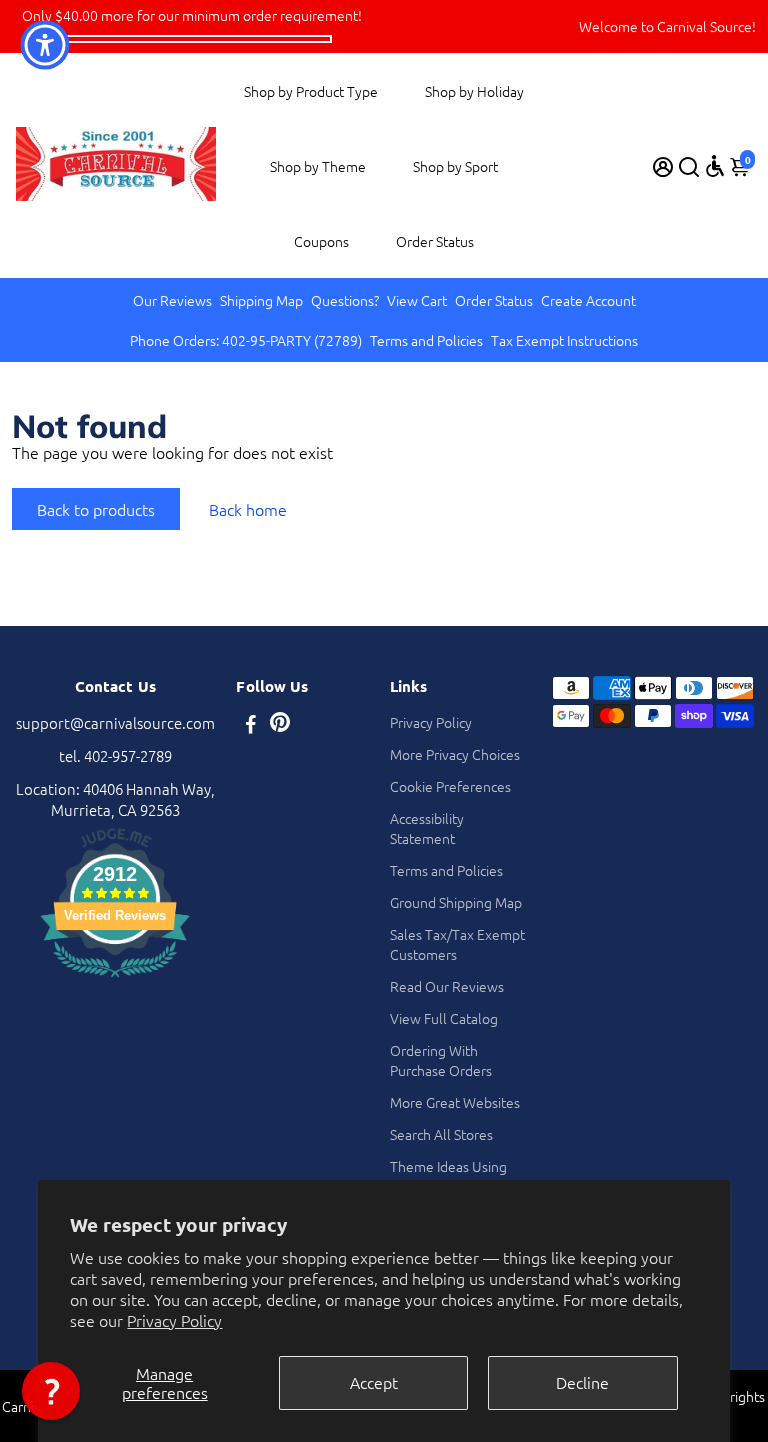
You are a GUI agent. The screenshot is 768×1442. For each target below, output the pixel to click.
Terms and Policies (426, 340)
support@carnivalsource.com (115, 722)
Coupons (321, 241)
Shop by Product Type (311, 91)
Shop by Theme (318, 166)
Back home (248, 509)
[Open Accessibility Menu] (715, 166)
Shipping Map (261, 300)
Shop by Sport (455, 166)
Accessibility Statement (427, 828)
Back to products (96, 509)
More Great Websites (455, 1102)
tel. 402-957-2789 (115, 755)
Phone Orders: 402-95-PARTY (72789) (246, 340)
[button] (51, 1391)
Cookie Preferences (450, 786)
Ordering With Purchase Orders (441, 1060)
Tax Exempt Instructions (564, 340)
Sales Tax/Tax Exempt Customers (457, 944)
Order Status (435, 241)
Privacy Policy (174, 1320)
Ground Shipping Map (456, 902)
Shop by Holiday (474, 91)
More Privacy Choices (455, 754)
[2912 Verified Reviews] (115, 979)
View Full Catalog (444, 1018)
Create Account (588, 300)
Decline (582, 1382)
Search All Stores (441, 1134)
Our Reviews (172, 300)
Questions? (345, 300)
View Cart (417, 300)
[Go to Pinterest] (280, 725)
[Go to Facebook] (251, 725)
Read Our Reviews (447, 986)
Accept (374, 1382)
